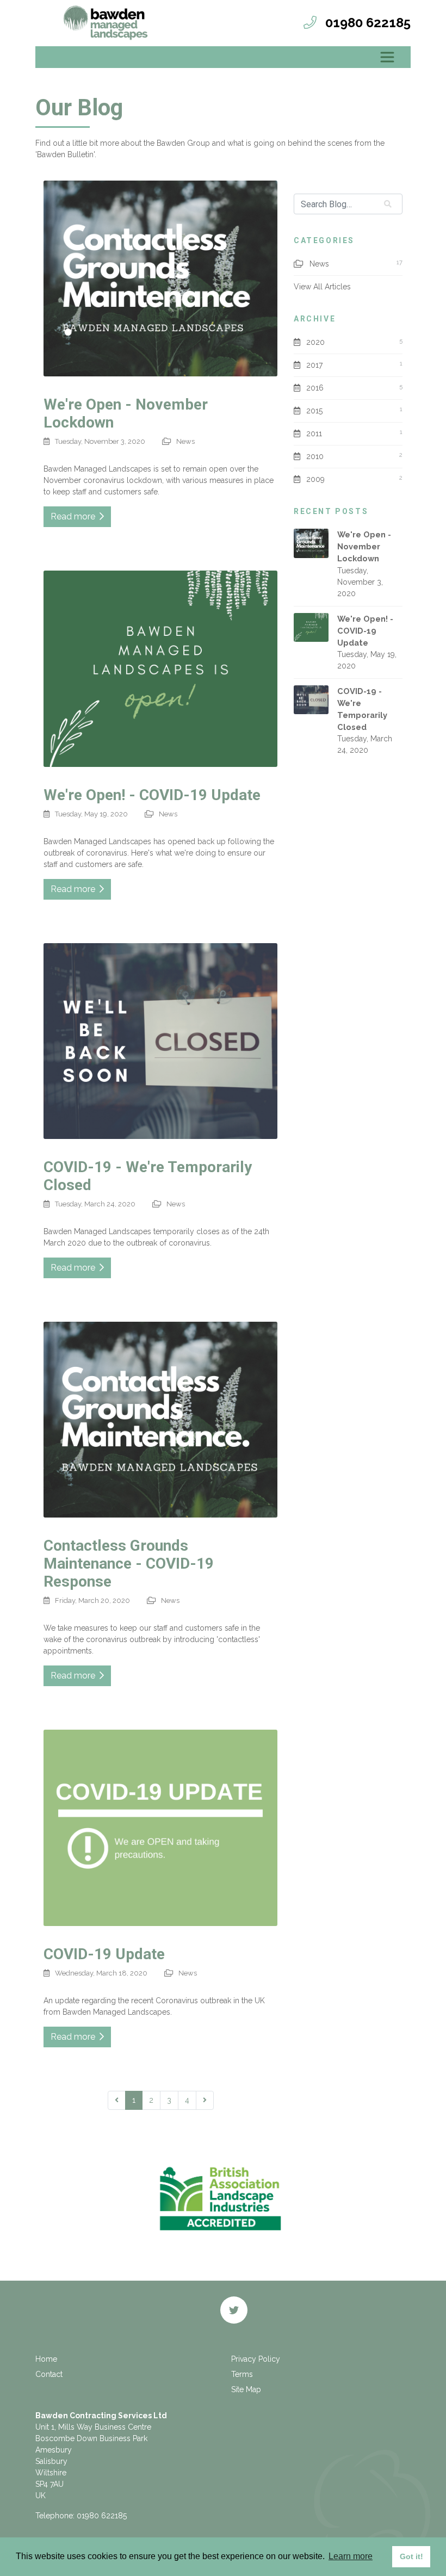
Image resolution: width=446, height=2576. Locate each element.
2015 (314, 411)
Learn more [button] (351, 2556)
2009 (315, 479)
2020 (315, 342)
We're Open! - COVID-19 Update (152, 795)
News (185, 441)
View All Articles (322, 287)
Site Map (246, 2389)
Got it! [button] (411, 2556)
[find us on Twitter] (234, 2310)
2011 (314, 434)
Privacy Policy (256, 2359)
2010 (315, 456)
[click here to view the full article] (160, 278)
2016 (315, 388)
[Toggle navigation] (387, 57)
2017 (314, 365)
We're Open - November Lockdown (364, 546)
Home (46, 2359)
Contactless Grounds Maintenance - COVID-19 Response (129, 1563)
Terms (242, 2374)
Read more (75, 516)
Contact (49, 2374)
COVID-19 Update (104, 1954)
